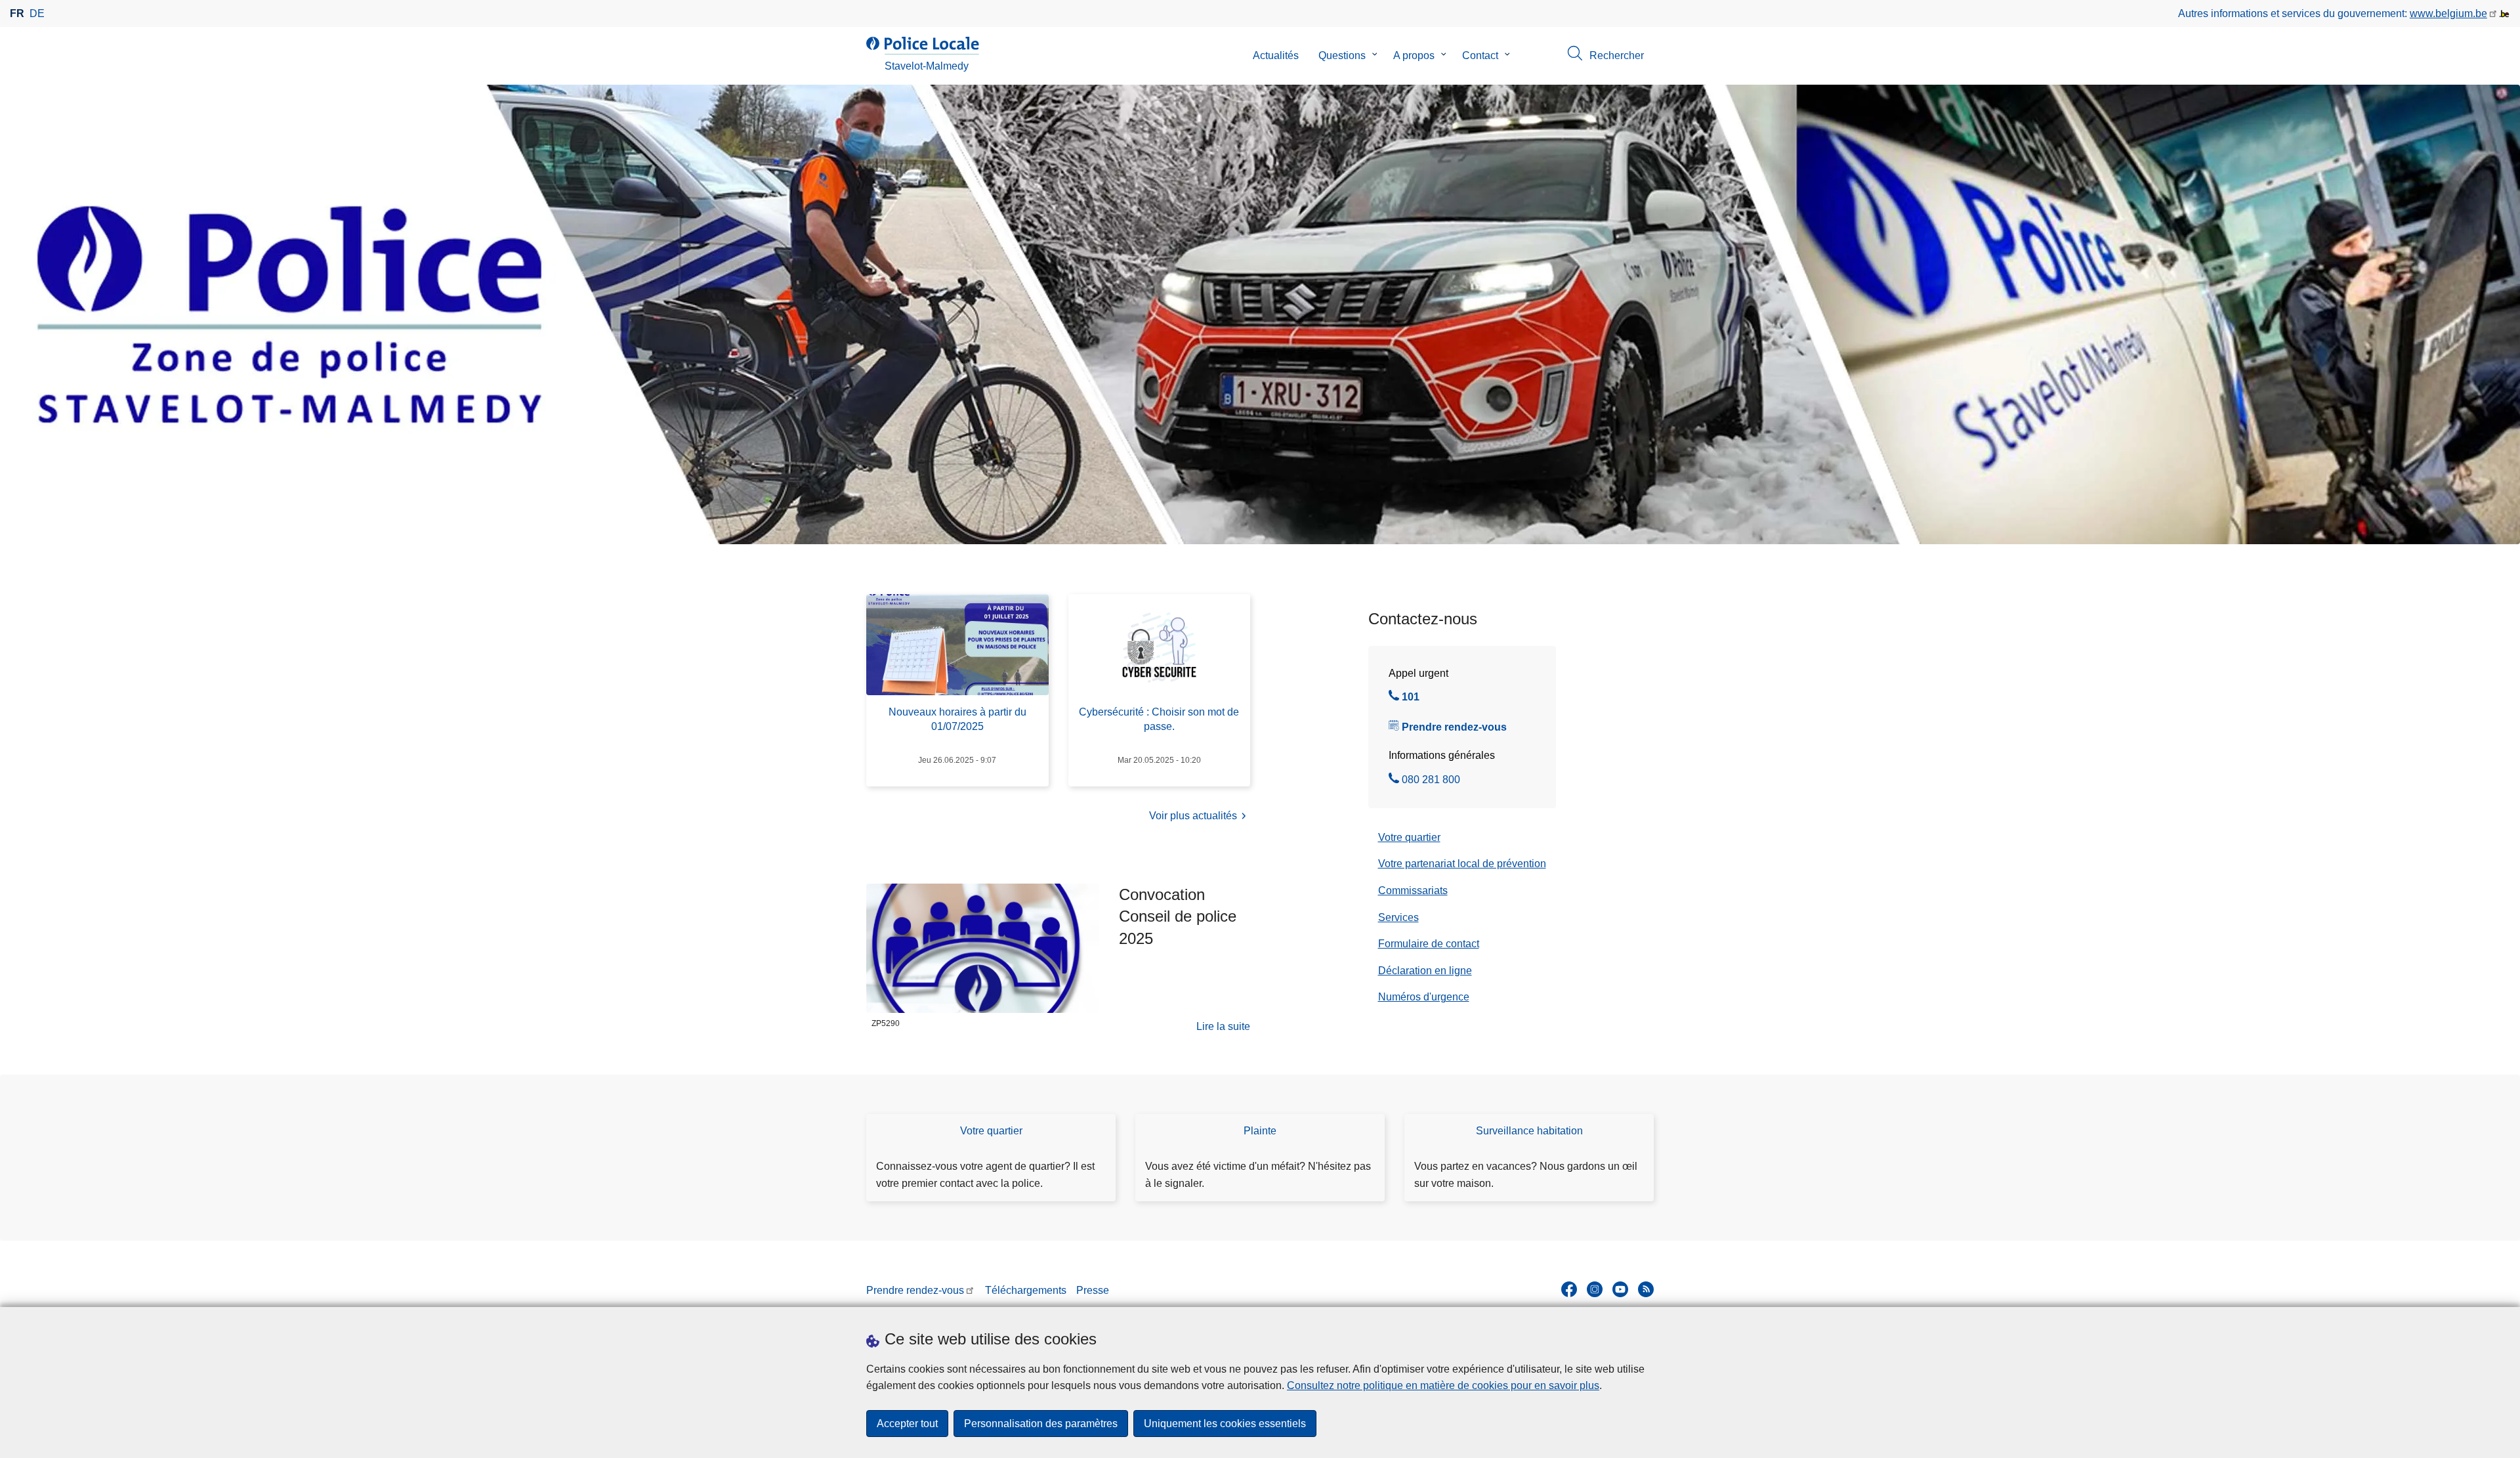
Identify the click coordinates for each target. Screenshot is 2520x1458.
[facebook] (1569, 1289)
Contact (1480, 55)
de (37, 13)
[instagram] (1595, 1289)
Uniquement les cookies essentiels (1225, 1424)
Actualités (1276, 55)
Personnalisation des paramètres (1041, 1424)
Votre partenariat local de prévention (1462, 864)
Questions (1342, 55)
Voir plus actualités (1193, 816)
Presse (1093, 1290)
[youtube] (1620, 1289)
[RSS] (1646, 1289)
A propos (1414, 55)
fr (17, 13)
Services (1398, 917)
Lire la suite (1223, 1028)
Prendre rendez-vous (1454, 727)
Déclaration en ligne (1425, 971)
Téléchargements (1026, 1290)
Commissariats (1413, 890)
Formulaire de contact (1429, 944)
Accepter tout (907, 1424)
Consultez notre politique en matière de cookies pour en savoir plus (1443, 1385)
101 (1411, 698)
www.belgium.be (2448, 13)
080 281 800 (1431, 781)
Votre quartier (1409, 837)
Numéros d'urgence (1424, 997)
